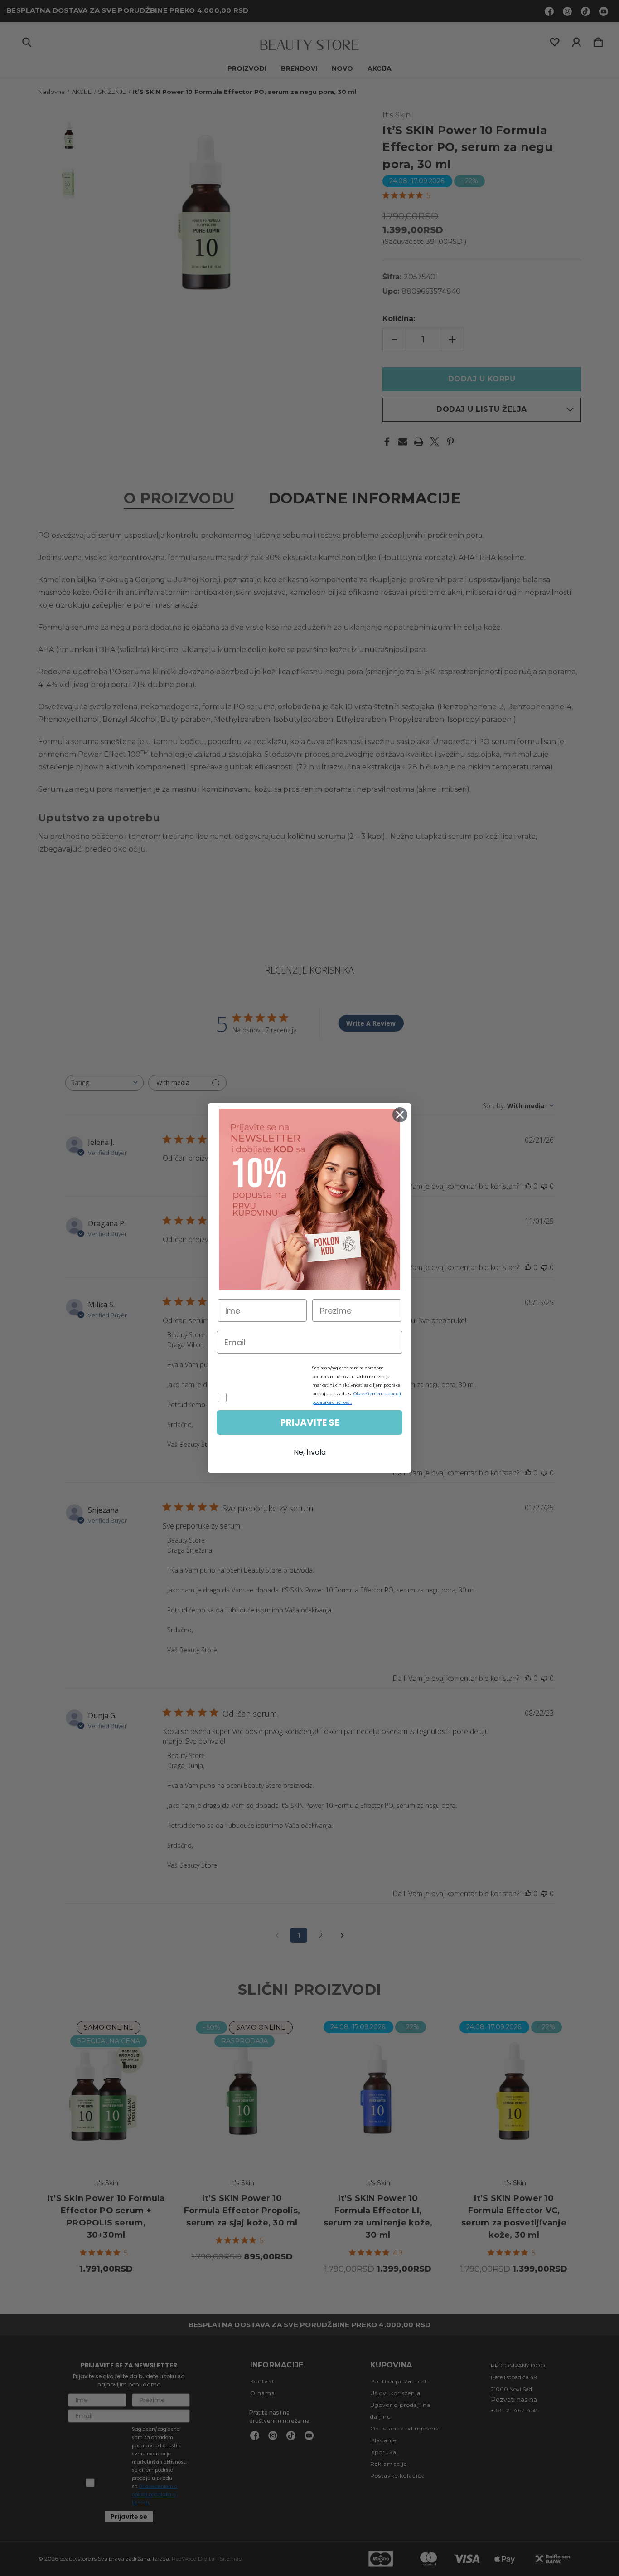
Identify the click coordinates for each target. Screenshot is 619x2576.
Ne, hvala (310, 1452)
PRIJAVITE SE (310, 1422)
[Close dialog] (400, 1115)
